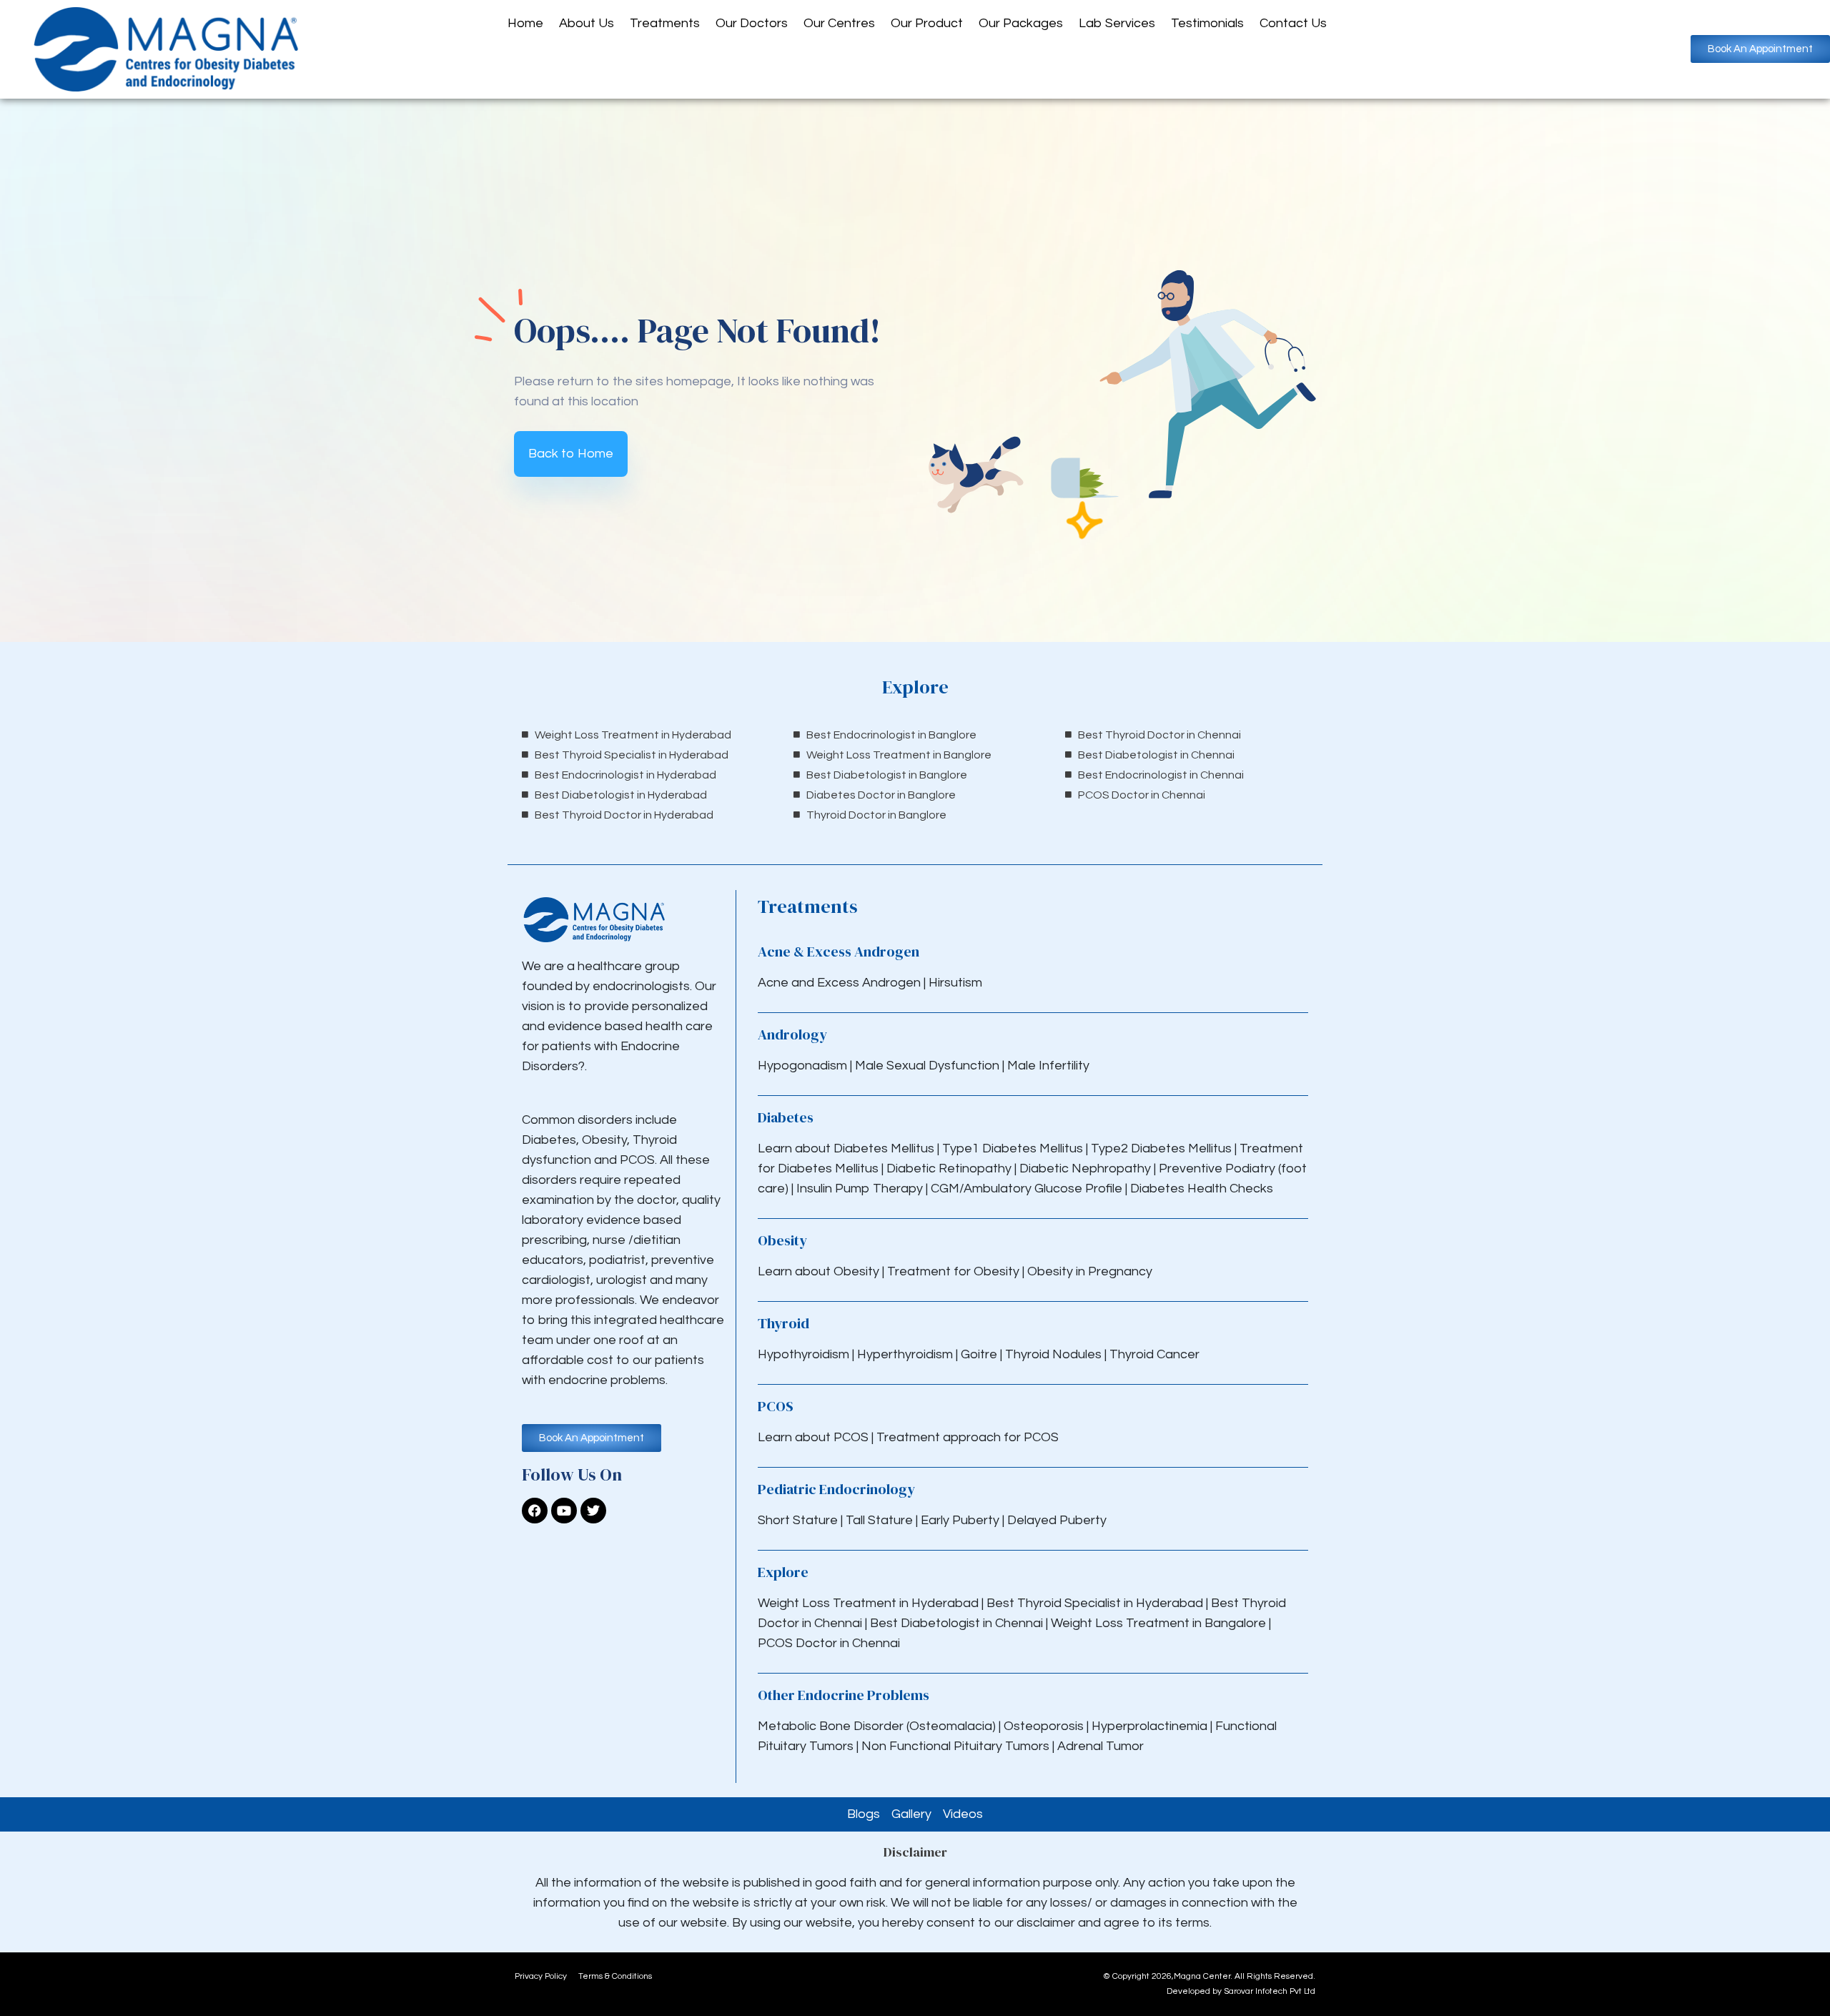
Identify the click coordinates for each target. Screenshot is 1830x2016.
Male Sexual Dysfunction (929, 1066)
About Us (587, 23)
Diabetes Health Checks (1202, 1189)
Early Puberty (960, 1520)
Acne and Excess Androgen (839, 983)
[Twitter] (593, 1511)
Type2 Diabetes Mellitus (1161, 1148)
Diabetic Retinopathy (949, 1168)
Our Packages (1021, 23)
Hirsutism (957, 983)
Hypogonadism (804, 1066)
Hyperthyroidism (906, 1354)
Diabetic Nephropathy (1085, 1168)
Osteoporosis (1045, 1726)
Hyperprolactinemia (1151, 1726)
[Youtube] (564, 1511)
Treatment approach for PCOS (968, 1437)
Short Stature (798, 1520)
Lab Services (1117, 23)
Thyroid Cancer (1154, 1354)
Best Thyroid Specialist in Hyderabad (1095, 1603)
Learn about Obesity (818, 1271)
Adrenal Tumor (1101, 1746)
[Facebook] (535, 1511)
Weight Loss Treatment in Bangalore (1158, 1623)
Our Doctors (752, 23)
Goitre (980, 1354)
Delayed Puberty (1057, 1520)
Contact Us (1293, 23)
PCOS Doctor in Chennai (829, 1643)
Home (525, 23)
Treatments (665, 23)
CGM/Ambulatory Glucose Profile (1028, 1189)
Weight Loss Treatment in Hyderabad (868, 1603)
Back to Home (571, 454)
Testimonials (1207, 23)
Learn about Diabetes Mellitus (846, 1148)
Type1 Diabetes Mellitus (1011, 1148)
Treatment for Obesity (953, 1271)
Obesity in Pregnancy (1090, 1271)
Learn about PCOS (813, 1437)
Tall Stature (879, 1520)
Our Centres (839, 23)
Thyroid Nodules (1053, 1354)
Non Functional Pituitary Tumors (955, 1746)
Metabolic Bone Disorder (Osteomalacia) (877, 1726)
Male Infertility (1048, 1066)
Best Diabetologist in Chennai (956, 1623)
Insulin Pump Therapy (860, 1189)
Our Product (927, 23)
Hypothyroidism (805, 1354)
